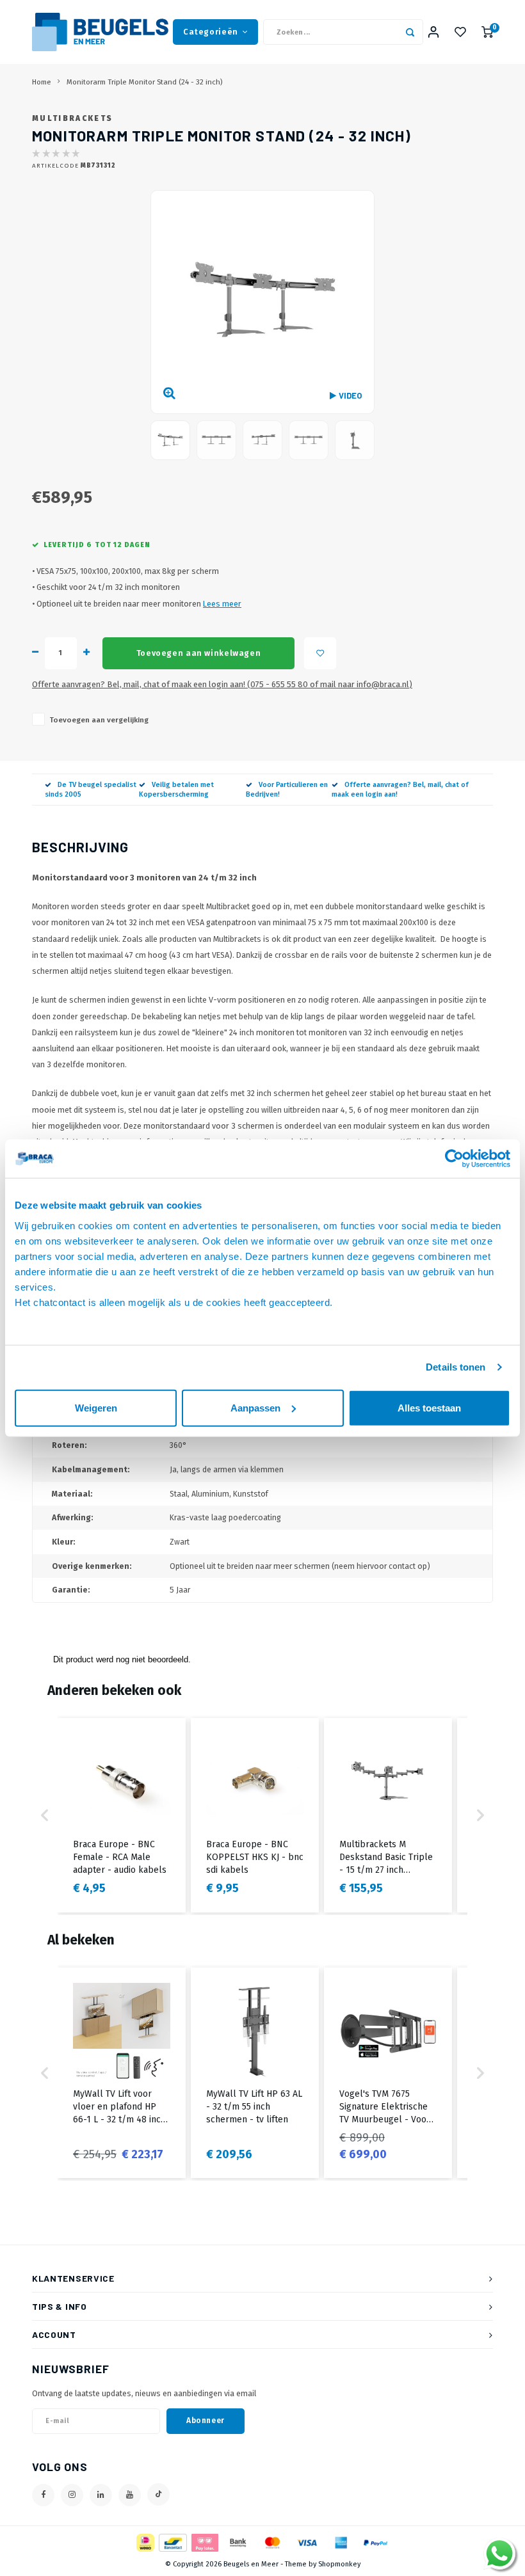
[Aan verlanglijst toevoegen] (320, 653)
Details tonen (456, 1367)
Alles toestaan (429, 1407)
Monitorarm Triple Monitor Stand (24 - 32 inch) (144, 82)
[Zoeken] (410, 32)
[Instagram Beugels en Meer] (72, 2495)
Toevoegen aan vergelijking (99, 720)
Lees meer (222, 604)
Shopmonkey (339, 2564)
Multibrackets (72, 118)
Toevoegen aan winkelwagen (198, 653)
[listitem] (122, 1815)
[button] (45, 1815)
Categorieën (211, 32)
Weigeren (96, 1407)
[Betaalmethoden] (144, 2542)
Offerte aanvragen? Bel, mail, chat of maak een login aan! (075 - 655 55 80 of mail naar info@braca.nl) (222, 684)
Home (42, 82)
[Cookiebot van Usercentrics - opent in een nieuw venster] (454, 1159)
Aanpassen (255, 1407)
